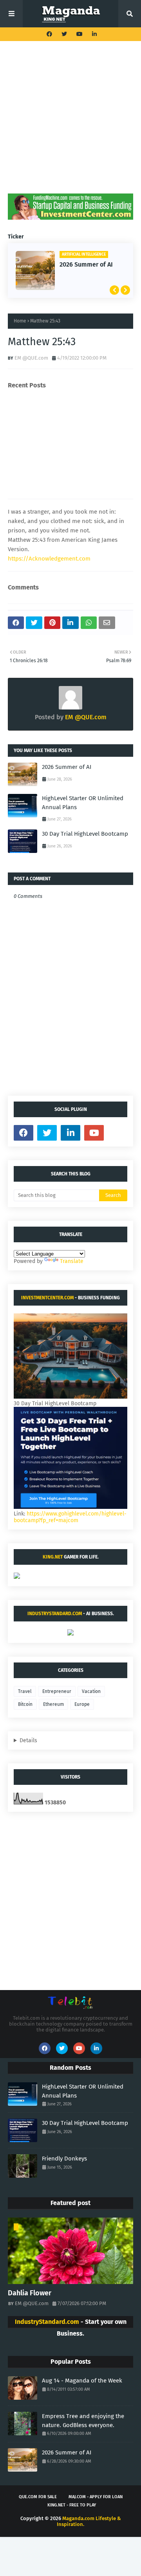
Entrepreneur (57, 1691)
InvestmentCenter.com (47, 1298)
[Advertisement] (70, 123)
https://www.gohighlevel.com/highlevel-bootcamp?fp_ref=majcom (70, 1517)
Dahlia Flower (30, 2293)
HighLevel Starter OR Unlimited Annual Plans (83, 803)
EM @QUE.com (31, 358)
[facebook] (49, 34)
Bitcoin (25, 1704)
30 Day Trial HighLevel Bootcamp (85, 834)
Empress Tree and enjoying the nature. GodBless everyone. (83, 2421)
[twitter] (64, 34)
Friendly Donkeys (64, 2159)
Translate (72, 1261)
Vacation (91, 1691)
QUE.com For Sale (38, 2497)
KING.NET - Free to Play (72, 2505)
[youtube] (80, 34)
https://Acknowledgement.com (49, 559)
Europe (82, 1704)
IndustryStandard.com (55, 1614)
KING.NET (53, 1557)
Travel (25, 1691)
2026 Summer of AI (86, 264)
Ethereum (53, 1704)
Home (20, 321)
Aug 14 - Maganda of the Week (82, 2381)
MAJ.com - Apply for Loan (96, 2497)
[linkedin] (93, 34)
